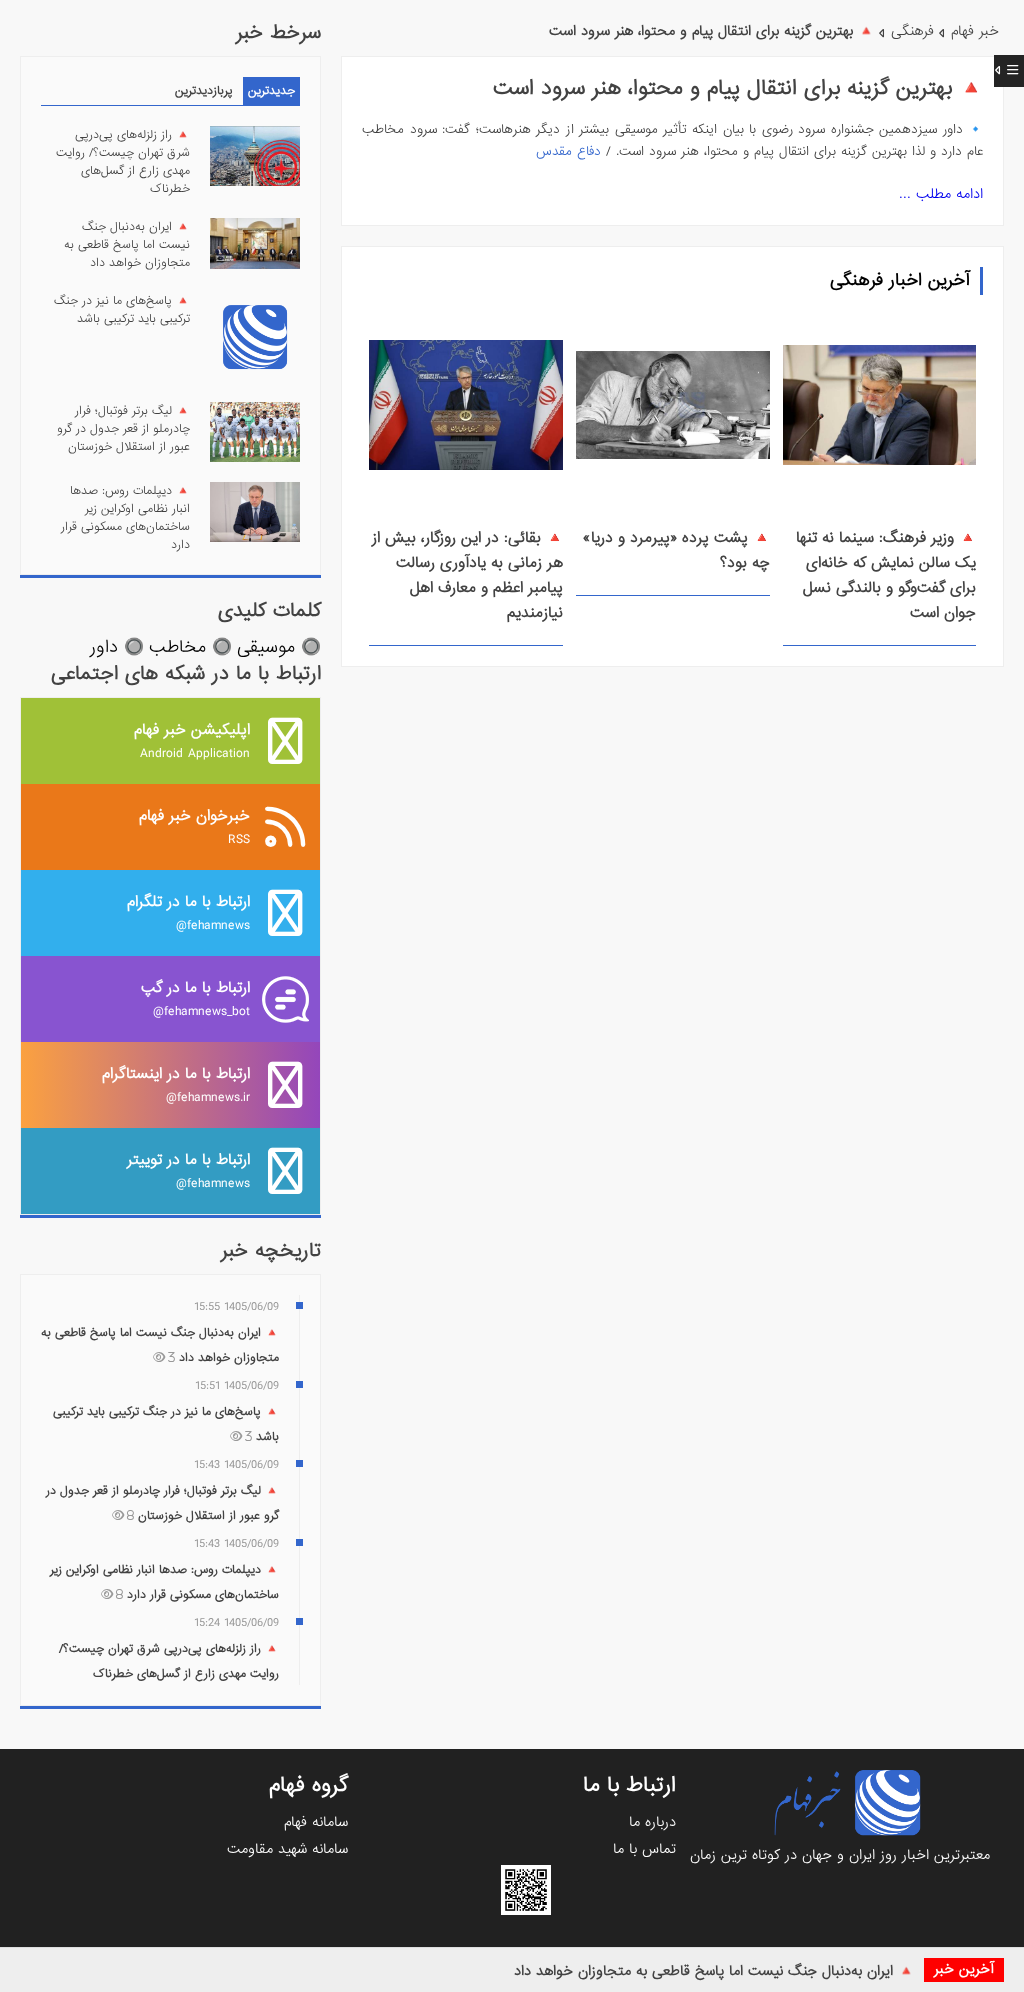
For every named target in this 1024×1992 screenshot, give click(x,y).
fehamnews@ (188, 912)
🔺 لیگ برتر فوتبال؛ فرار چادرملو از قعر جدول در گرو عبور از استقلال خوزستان (123, 429)
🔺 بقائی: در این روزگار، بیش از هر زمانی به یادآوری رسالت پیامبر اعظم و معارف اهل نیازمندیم (467, 575)
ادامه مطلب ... (941, 194)
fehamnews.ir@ (176, 1084)
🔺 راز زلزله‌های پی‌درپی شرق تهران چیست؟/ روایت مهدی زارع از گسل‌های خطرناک (123, 162)
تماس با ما (644, 1849)
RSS (194, 826)
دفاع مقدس (568, 151)
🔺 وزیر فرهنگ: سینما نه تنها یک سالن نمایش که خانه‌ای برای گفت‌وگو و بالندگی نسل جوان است (886, 575)
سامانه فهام (316, 1822)
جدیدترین (271, 91)
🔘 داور (117, 647)
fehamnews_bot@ (195, 998)
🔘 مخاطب (190, 647)
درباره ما (652, 1822)
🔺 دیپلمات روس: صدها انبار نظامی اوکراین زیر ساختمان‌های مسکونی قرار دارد (125, 518)
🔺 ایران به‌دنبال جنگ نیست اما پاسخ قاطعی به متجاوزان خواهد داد (714, 1971)
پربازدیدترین (204, 91)
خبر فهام (975, 31)
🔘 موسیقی (279, 647)
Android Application (192, 740)
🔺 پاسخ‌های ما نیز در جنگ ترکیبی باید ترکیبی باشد (122, 310)
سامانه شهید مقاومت (287, 1849)
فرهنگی (912, 31)
